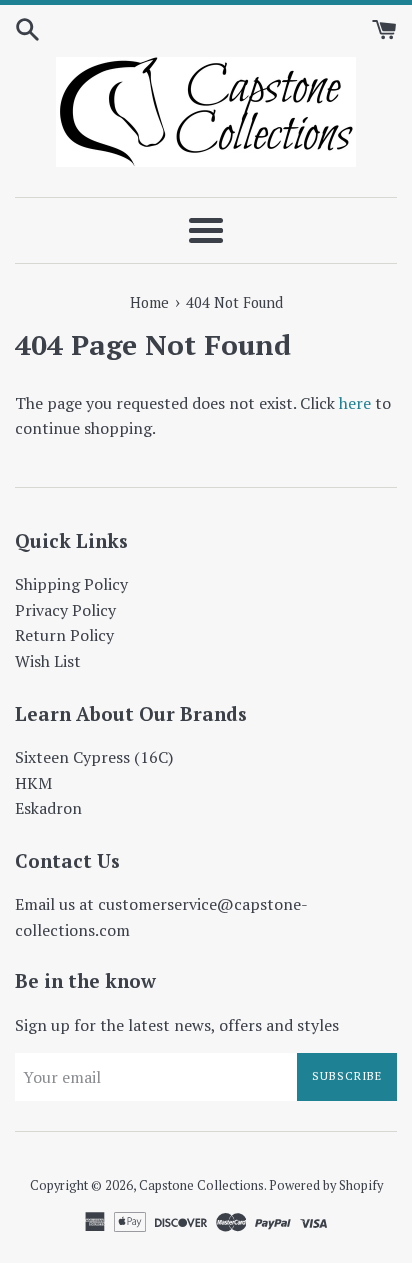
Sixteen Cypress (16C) (94, 757)
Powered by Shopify (326, 1185)
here (355, 403)
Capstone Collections (201, 1185)
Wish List (48, 661)
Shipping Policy (71, 584)
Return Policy (64, 635)
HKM (33, 783)
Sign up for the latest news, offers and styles (177, 1025)
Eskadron (48, 808)
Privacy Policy (65, 610)
